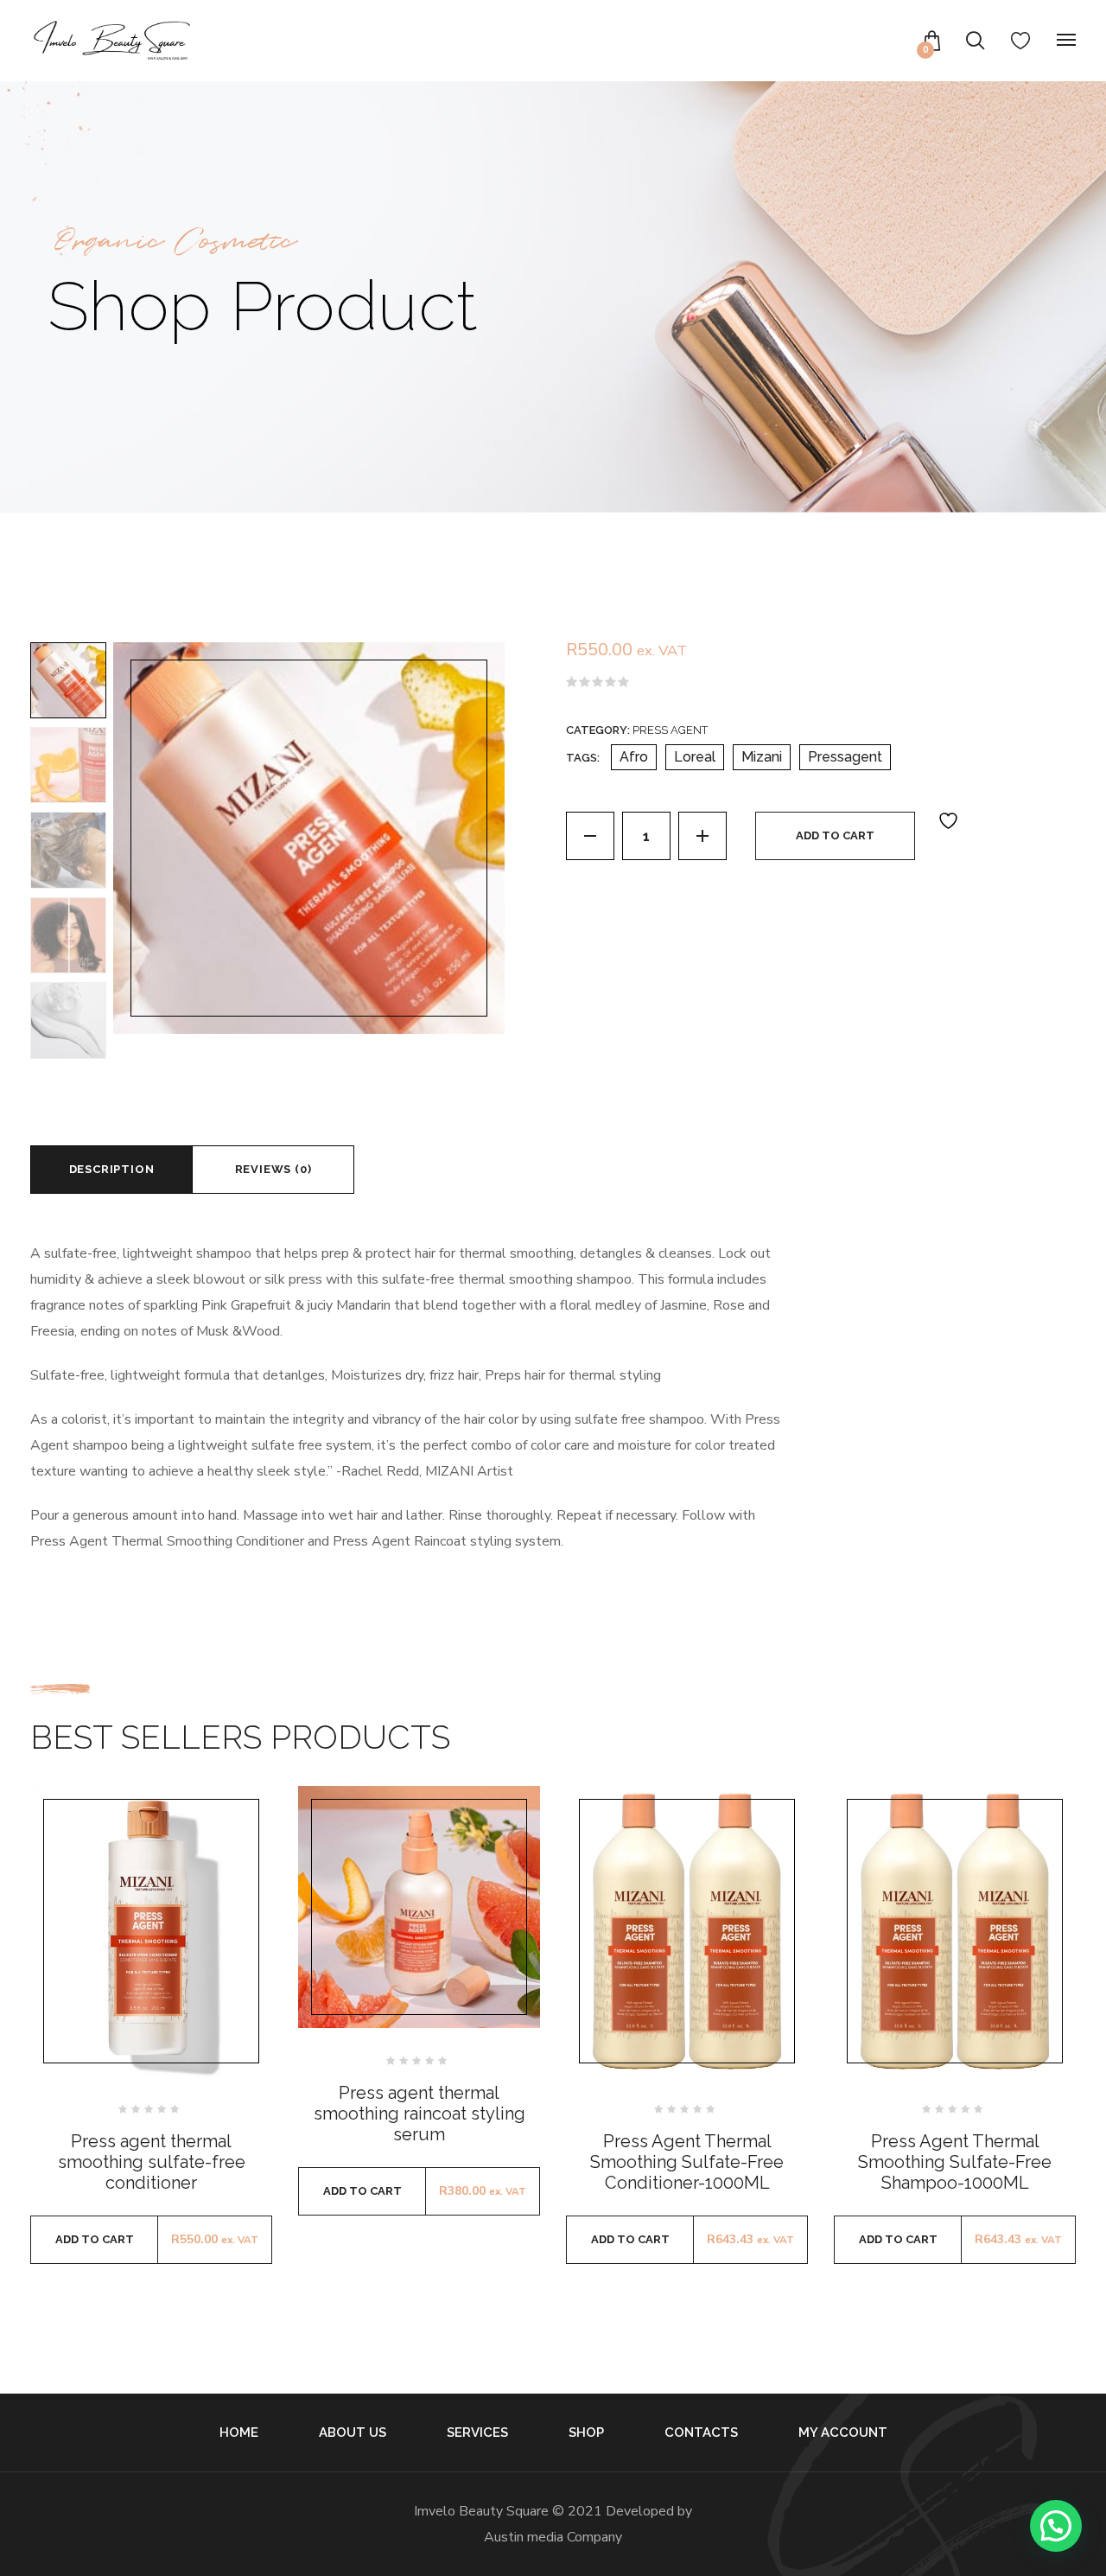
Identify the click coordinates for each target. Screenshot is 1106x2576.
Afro (634, 757)
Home (239, 2433)
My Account (843, 2433)
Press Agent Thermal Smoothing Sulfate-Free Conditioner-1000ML (687, 2162)
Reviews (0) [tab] (273, 1169)
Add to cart (835, 835)
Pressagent (845, 757)
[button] (1056, 2526)
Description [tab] (112, 1169)
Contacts (701, 2433)
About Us (353, 2433)
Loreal (695, 757)
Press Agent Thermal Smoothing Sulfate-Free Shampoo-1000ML (955, 2162)
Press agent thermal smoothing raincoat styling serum (420, 2114)
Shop (586, 2433)
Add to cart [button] (95, 2239)
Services (477, 2433)
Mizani (762, 757)
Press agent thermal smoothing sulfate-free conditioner (152, 2162)
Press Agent (670, 730)
